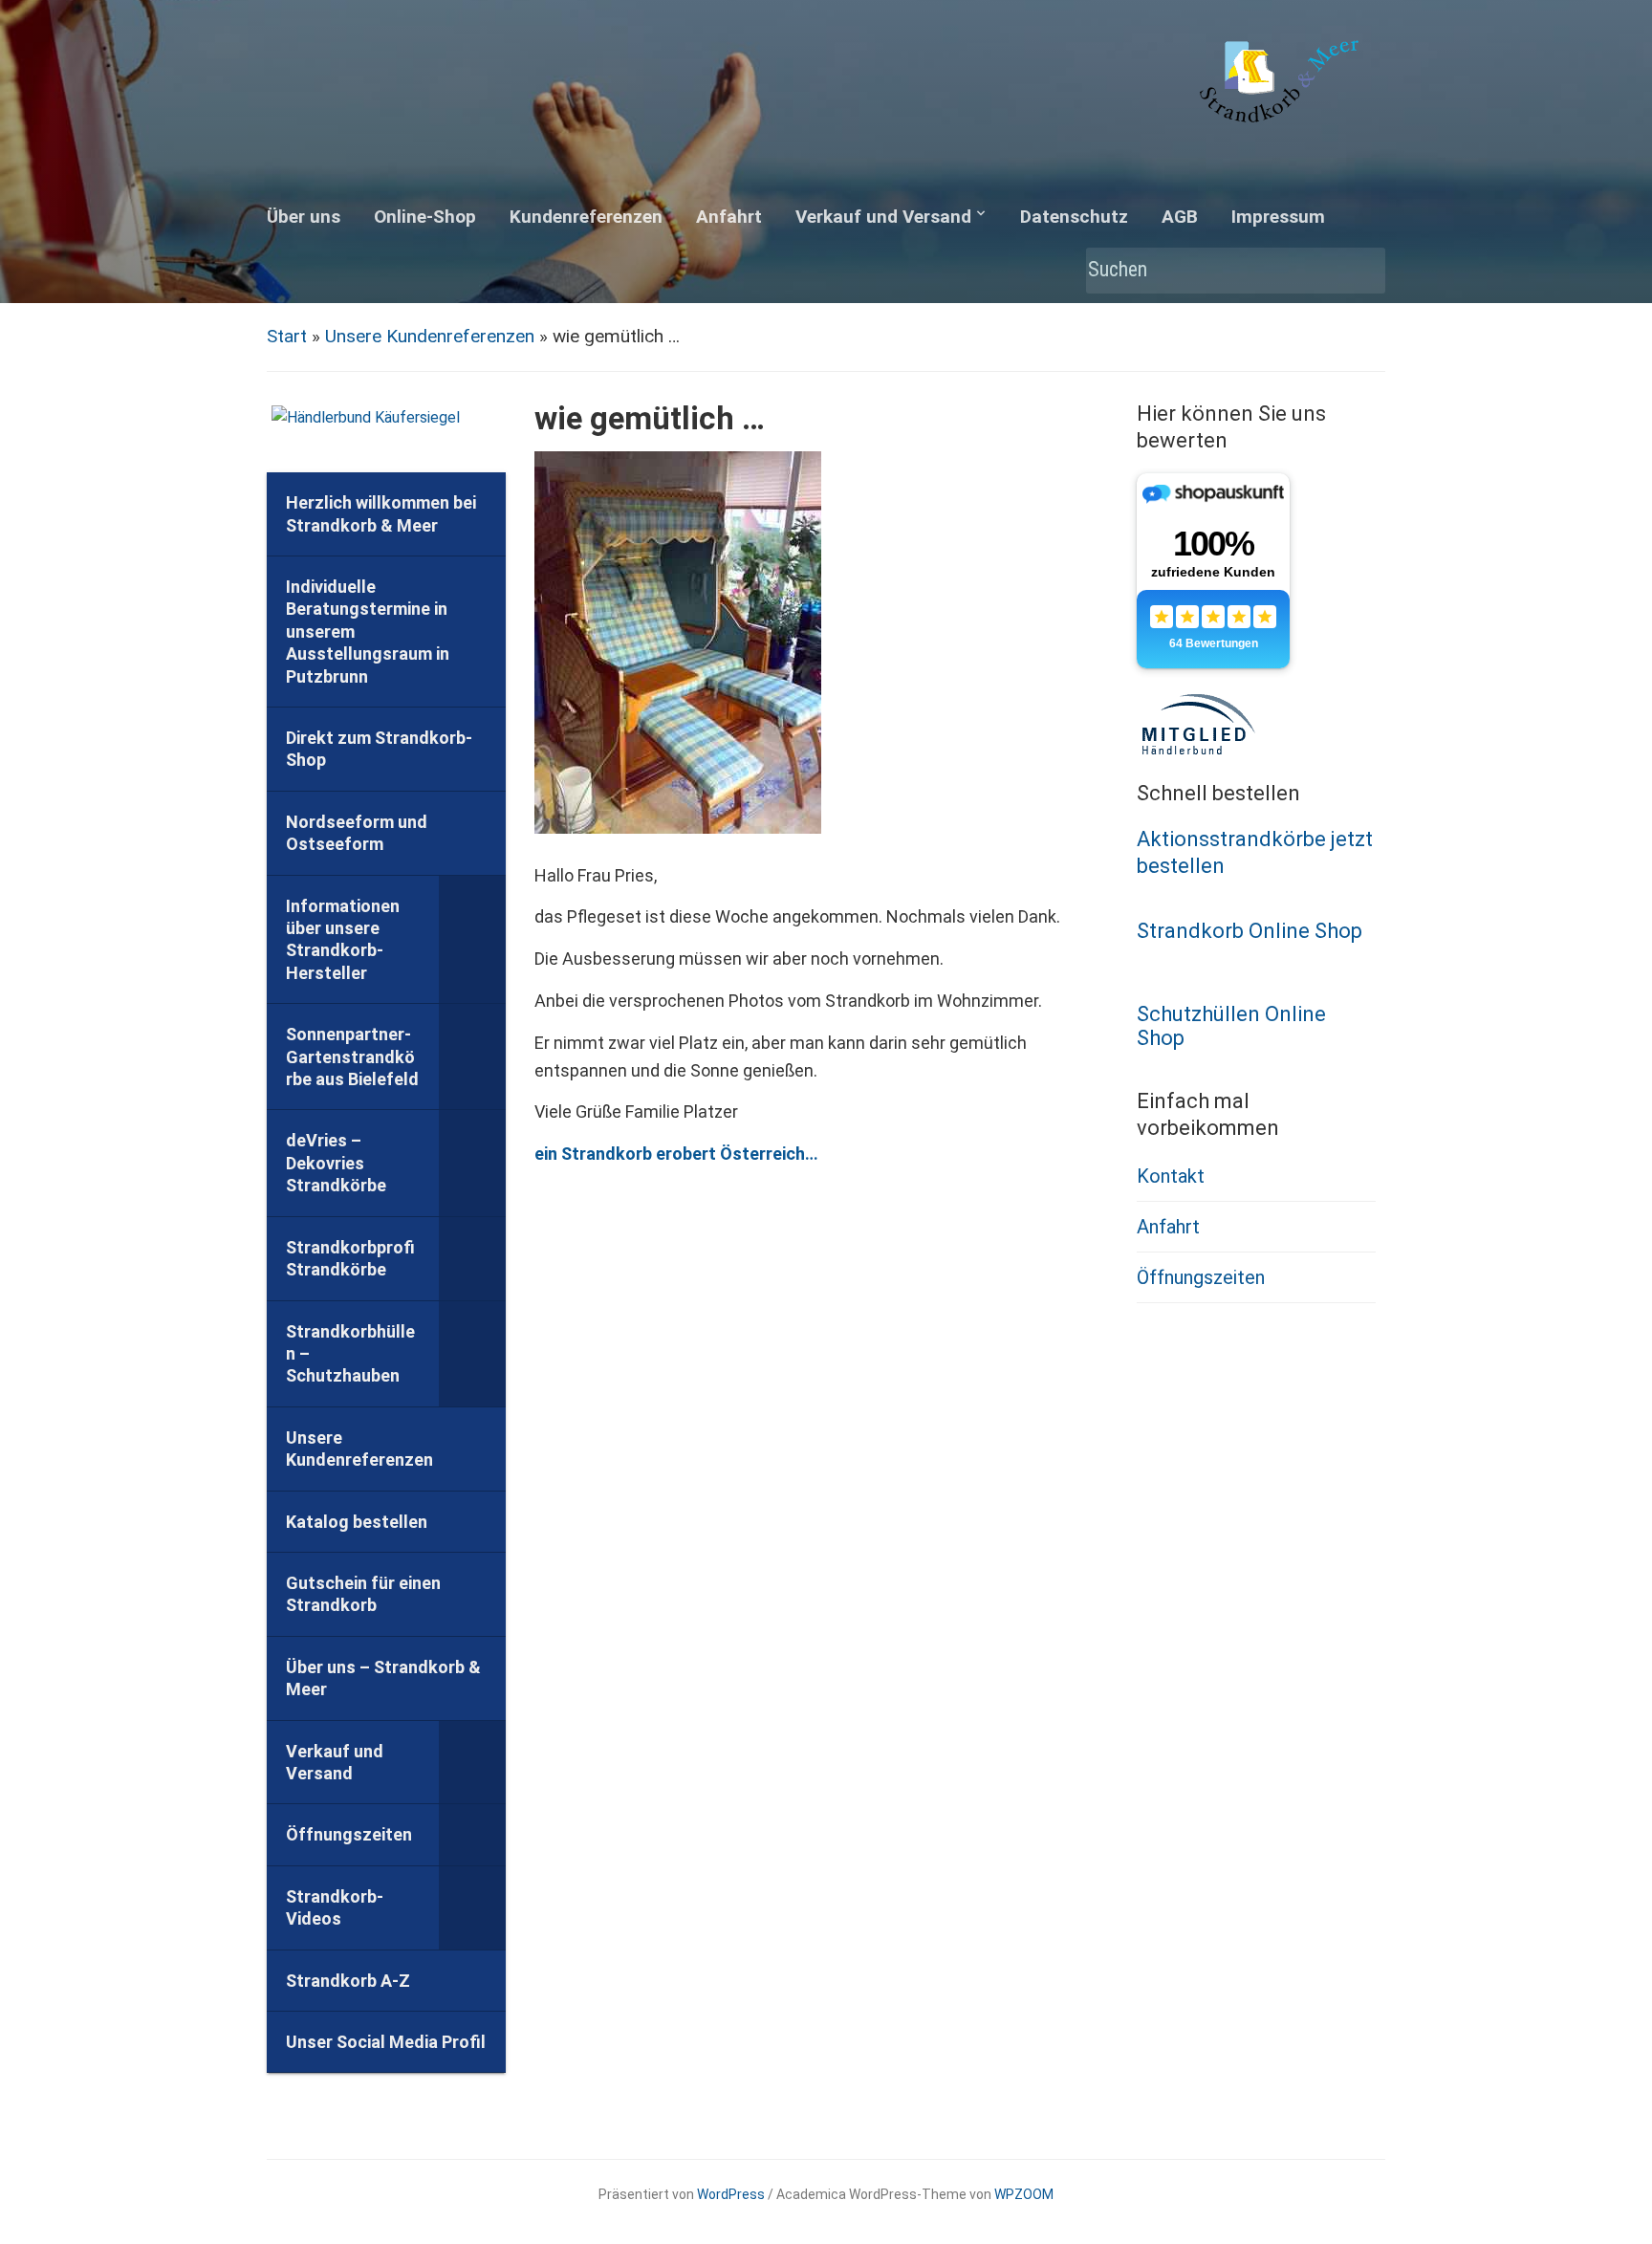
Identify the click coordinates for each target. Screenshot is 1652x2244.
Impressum (1278, 217)
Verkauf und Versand (883, 217)
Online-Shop (425, 217)
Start (287, 336)
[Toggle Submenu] (472, 940)
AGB (1180, 217)
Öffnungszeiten (1201, 1277)
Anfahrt (729, 217)
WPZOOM (1024, 2194)
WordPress (731, 2194)
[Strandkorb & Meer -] (1282, 85)
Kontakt (1171, 1176)
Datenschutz (1074, 217)
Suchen (1361, 271)
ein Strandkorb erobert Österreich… (676, 1154)
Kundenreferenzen (586, 217)
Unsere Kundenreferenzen (430, 336)
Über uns (304, 217)
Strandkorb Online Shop (1250, 931)
